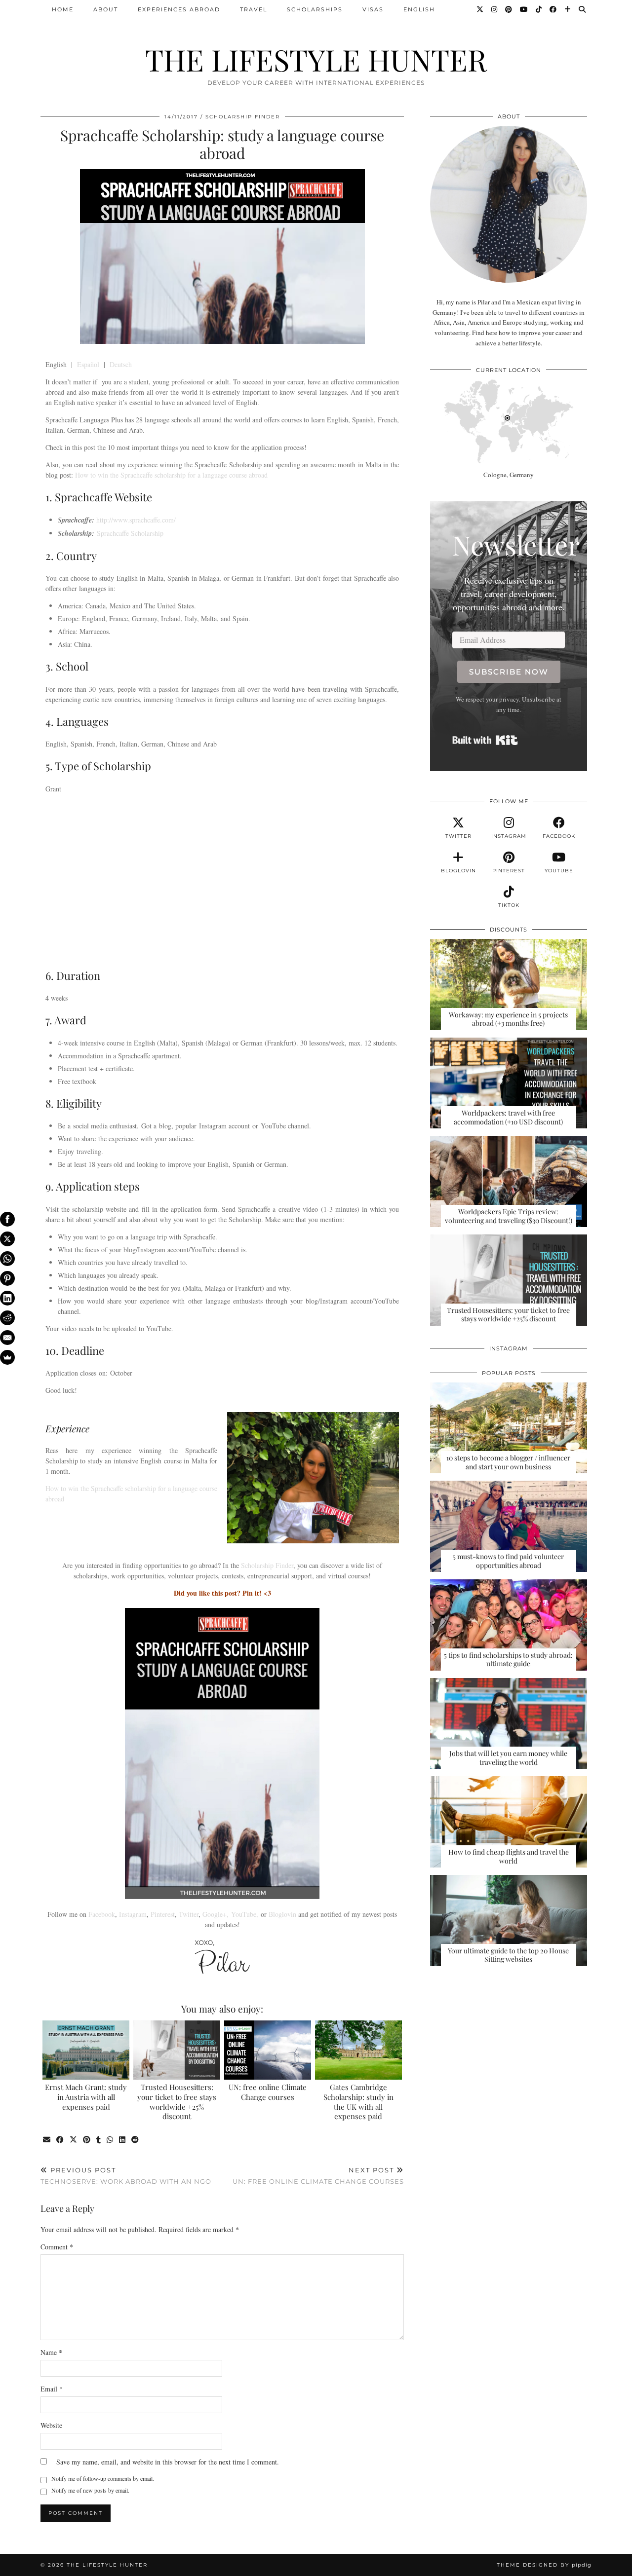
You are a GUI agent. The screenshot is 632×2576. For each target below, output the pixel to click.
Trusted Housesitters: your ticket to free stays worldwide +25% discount (177, 2102)
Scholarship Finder (267, 1565)
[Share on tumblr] (99, 2140)
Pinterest (163, 1914)
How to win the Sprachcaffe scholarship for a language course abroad (171, 475)
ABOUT (106, 9)
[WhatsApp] (7, 1259)
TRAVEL (254, 9)
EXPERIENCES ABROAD (179, 9)
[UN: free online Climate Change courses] (268, 2050)
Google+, (217, 1914)
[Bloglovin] (568, 9)
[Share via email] (47, 2140)
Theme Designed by (544, 2565)
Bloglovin (282, 1914)
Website (51, 2425)
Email (52, 2389)
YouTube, (245, 1914)
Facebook (102, 1914)
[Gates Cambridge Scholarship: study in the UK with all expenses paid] (359, 2050)
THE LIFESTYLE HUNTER (316, 59)
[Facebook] (553, 9)
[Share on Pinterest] (87, 2140)
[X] (7, 1239)
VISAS (373, 9)
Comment (57, 2247)
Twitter (189, 1914)
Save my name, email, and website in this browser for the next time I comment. (168, 2462)
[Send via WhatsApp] (110, 2140)
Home (63, 9)
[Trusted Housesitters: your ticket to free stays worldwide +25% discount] (177, 2050)
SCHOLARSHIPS (315, 9)
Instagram (133, 1914)
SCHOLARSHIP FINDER (243, 117)
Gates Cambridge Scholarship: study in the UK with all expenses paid (358, 2102)
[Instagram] (495, 9)
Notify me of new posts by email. (90, 2490)
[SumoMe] (7, 1357)
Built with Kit (485, 740)
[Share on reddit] (136, 2140)
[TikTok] (539, 9)
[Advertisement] (222, 880)
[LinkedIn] (7, 1298)
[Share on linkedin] (123, 2140)
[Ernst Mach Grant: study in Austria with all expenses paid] (86, 2050)
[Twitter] (480, 9)
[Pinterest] (509, 9)
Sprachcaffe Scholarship (130, 533)
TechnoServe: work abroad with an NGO (126, 2176)
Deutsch (121, 364)
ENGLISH (419, 9)
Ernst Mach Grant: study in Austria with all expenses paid (86, 2097)
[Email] (7, 1338)
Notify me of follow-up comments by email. (103, 2478)
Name (51, 2352)
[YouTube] (524, 9)
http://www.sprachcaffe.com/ (136, 520)
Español (88, 364)
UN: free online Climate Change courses (268, 2092)
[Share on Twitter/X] (74, 2140)
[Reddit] (7, 1318)
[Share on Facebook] (60, 2140)
